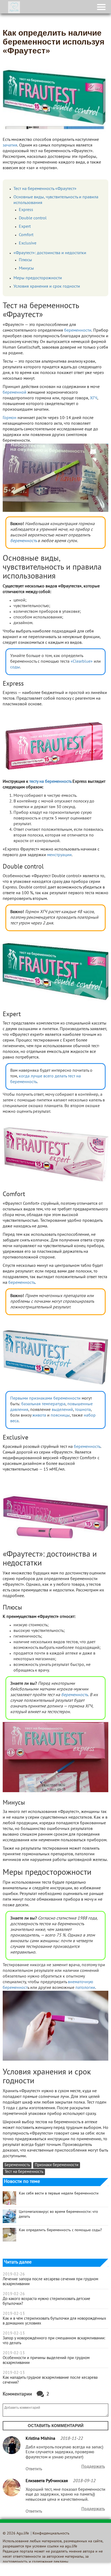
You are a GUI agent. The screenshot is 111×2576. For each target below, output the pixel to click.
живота (39, 1415)
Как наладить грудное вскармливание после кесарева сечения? (50, 2380)
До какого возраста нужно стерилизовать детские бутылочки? (46, 2301)
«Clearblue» (82, 662)
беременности (78, 331)
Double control (33, 218)
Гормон (10, 418)
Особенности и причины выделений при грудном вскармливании (46, 2360)
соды (15, 667)
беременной (15, 393)
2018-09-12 (84, 2481)
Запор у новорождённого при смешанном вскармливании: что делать (54, 2341)
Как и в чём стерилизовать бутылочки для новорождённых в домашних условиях (54, 2321)
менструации (59, 855)
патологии (85, 1988)
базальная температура (43, 1404)
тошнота (83, 1410)
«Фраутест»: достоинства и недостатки (50, 253)
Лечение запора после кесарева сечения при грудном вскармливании (51, 2282)
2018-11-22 (71, 2439)
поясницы (60, 1415)
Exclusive (28, 243)
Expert (25, 227)
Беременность (17, 2165)
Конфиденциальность (51, 2534)
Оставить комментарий (56, 2426)
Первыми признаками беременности (45, 1398)
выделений (62, 1410)
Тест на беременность (24, 2172)
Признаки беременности (57, 2165)
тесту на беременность (50, 782)
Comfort (26, 235)
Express (26, 210)
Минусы (26, 268)
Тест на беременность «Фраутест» (45, 189)
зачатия (10, 145)
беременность (23, 541)
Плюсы (25, 260)
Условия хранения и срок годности (47, 287)
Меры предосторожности (38, 278)
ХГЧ (94, 398)
